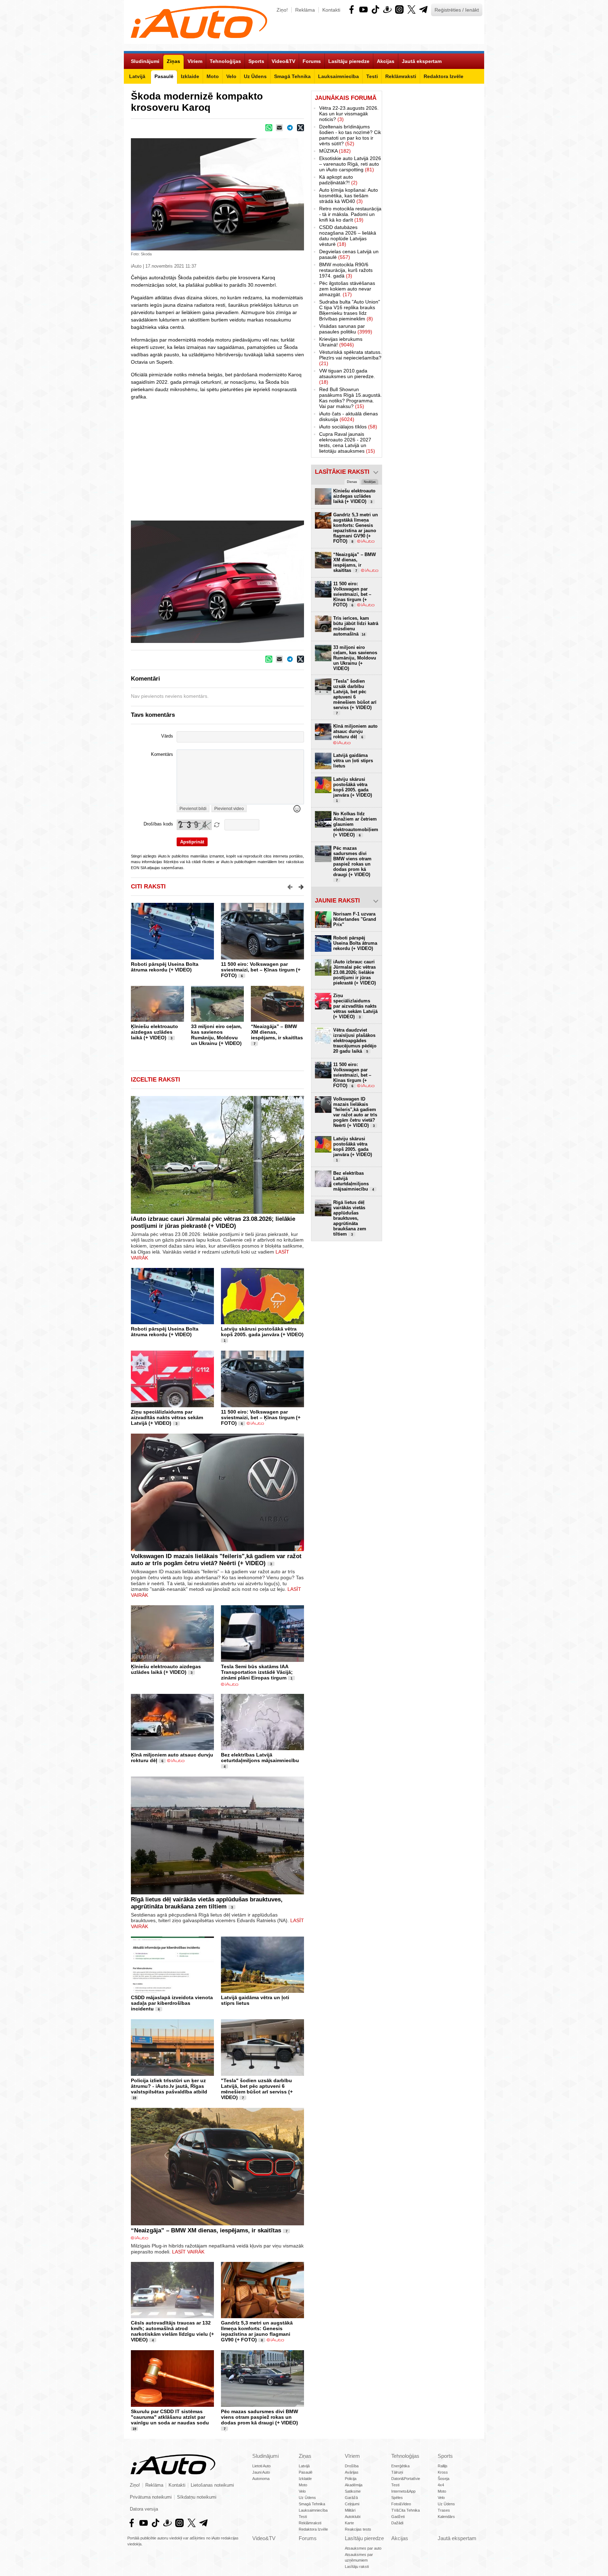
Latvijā (304, 2466)
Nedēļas (370, 482)
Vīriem (352, 2456)
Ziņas (305, 2456)
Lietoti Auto (261, 2466)
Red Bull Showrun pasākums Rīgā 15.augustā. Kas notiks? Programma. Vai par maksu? (350, 398)
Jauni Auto (261, 2472)
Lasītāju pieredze (364, 2538)
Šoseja (444, 2479)
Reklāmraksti (310, 2523)
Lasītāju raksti (357, 2567)
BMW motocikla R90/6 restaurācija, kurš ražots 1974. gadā (346, 270)
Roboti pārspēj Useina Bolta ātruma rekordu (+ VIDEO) (165, 967)
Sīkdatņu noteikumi (197, 2497)
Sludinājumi (265, 2456)
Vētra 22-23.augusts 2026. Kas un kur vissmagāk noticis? (349, 114)
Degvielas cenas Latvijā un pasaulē (349, 254)
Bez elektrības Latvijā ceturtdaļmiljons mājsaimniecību (260, 1758)
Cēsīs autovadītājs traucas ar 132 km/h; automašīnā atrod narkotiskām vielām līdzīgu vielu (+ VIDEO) (172, 2331)
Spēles (397, 2498)
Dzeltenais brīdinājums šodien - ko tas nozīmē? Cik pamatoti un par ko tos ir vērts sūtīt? (350, 135)
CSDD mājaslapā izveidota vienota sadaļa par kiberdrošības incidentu (172, 2003)
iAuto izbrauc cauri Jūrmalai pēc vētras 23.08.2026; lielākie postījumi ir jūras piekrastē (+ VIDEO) (213, 1222)
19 (134, 2098)
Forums (308, 2538)
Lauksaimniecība (313, 2510)
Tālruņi (397, 2472)
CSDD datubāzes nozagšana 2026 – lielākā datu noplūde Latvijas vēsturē (348, 236)
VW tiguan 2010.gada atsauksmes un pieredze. (347, 376)
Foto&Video (401, 2504)
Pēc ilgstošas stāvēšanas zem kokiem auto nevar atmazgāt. (347, 289)
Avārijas (352, 2472)
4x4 (441, 2485)
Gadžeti (398, 2517)
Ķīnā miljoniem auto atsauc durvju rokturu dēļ (355, 731)
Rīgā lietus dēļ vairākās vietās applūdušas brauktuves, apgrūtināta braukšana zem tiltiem (207, 1903)
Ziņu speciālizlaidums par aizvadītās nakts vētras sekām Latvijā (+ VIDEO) (167, 1417)
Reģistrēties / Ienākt (457, 10)
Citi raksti (148, 887)
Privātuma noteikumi (151, 2497)
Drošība (352, 2466)
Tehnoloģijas (405, 2456)
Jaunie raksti (337, 901)
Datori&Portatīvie (406, 2479)
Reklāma (305, 10)
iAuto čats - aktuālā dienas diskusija (349, 416)
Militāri (350, 2510)
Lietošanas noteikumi (212, 2485)
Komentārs (162, 754)
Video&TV (264, 2538)
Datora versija (144, 2509)
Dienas (352, 482)
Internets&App (403, 2491)
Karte (349, 2523)
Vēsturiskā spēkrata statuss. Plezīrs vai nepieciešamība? (350, 358)
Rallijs (443, 2466)
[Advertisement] (433, 196)
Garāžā (351, 2498)
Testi (303, 2517)
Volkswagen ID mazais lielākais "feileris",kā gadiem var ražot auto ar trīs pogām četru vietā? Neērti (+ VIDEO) (216, 1560)
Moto (303, 2485)
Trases (444, 2510)
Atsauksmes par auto (363, 2548)
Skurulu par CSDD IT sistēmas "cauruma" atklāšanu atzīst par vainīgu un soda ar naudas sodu (170, 2417)
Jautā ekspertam (457, 2538)
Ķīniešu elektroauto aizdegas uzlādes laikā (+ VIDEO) (154, 1032)
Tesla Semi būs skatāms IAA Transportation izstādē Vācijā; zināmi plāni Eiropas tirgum (257, 1672)
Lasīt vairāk (188, 2252)
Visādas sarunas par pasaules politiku (346, 329)
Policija (351, 2479)
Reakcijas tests (358, 2529)
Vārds (167, 736)
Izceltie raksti (156, 1080)
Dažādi (397, 2523)
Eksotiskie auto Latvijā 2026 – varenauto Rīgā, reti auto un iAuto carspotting (350, 164)
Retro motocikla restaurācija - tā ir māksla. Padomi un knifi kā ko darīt (350, 214)
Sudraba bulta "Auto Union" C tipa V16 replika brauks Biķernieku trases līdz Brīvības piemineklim (350, 310)
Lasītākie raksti (342, 472)
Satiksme (353, 2491)
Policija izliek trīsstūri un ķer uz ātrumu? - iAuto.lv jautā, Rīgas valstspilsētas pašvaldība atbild (169, 2086)
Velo (302, 2491)
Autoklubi (353, 2517)
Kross (443, 2472)
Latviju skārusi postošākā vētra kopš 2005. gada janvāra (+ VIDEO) (262, 1332)
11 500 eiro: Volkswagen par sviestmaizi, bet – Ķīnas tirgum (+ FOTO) (261, 970)
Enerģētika (400, 2466)
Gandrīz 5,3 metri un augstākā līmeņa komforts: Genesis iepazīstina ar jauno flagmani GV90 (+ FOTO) (257, 2331)
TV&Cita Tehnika (406, 2510)
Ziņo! (282, 10)
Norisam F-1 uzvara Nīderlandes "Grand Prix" (355, 919)
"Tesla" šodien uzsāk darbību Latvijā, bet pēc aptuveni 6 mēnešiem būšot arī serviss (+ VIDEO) (257, 2089)
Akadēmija (354, 2485)
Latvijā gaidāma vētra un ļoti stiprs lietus (353, 761)
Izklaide (305, 2479)
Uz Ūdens (307, 2498)
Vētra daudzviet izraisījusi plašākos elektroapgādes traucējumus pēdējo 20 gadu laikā (355, 1041)
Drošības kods (158, 824)
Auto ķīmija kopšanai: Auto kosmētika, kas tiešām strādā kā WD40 (349, 196)
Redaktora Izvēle (313, 2529)
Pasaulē (306, 2472)
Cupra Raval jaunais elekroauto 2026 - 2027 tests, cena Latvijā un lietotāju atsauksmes (347, 442)
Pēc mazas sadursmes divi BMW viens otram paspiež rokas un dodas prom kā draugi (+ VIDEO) (259, 2417)
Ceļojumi (352, 2504)
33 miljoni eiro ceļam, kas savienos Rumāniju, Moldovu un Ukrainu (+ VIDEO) (216, 1035)
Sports (445, 2456)
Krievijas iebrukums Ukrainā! (341, 342)
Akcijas (400, 2538)
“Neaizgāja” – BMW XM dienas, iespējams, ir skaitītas (277, 1032)
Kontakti (331, 10)
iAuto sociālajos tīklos (348, 427)
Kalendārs (446, 2517)
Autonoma (261, 2479)
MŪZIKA (335, 151)
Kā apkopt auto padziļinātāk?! (338, 180)
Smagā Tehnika (312, 2504)
